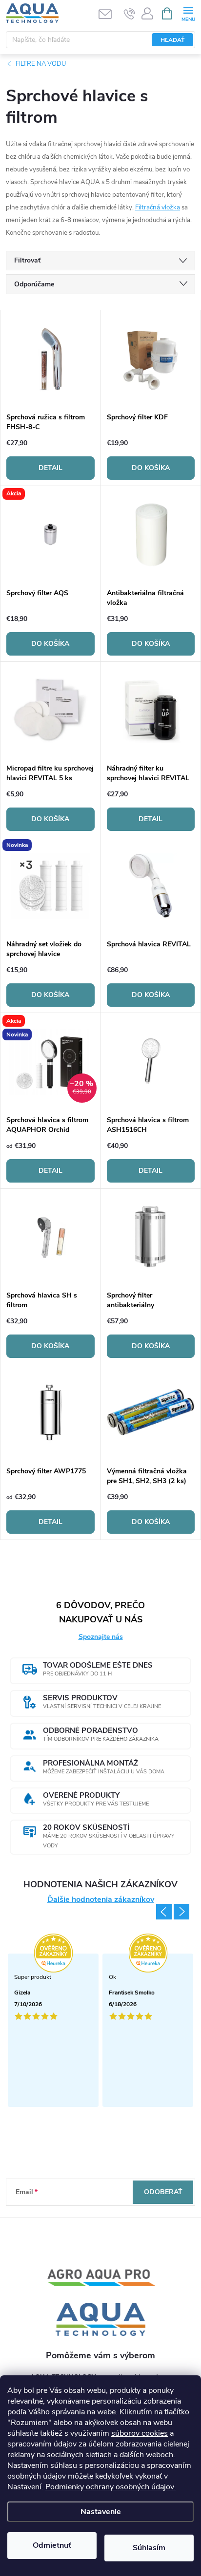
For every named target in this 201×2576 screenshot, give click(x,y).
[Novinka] (50, 886)
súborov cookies (140, 2433)
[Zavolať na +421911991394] (130, 14)
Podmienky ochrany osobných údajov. (111, 2487)
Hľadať (172, 40)
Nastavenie (101, 2512)
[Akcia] (50, 535)
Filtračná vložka (158, 207)
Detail (50, 468)
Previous (164, 1912)
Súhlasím (149, 2548)
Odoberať (163, 2192)
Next (181, 1912)
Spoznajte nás (101, 1637)
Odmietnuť (52, 2545)
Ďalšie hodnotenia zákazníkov (101, 1900)
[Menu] (188, 13)
